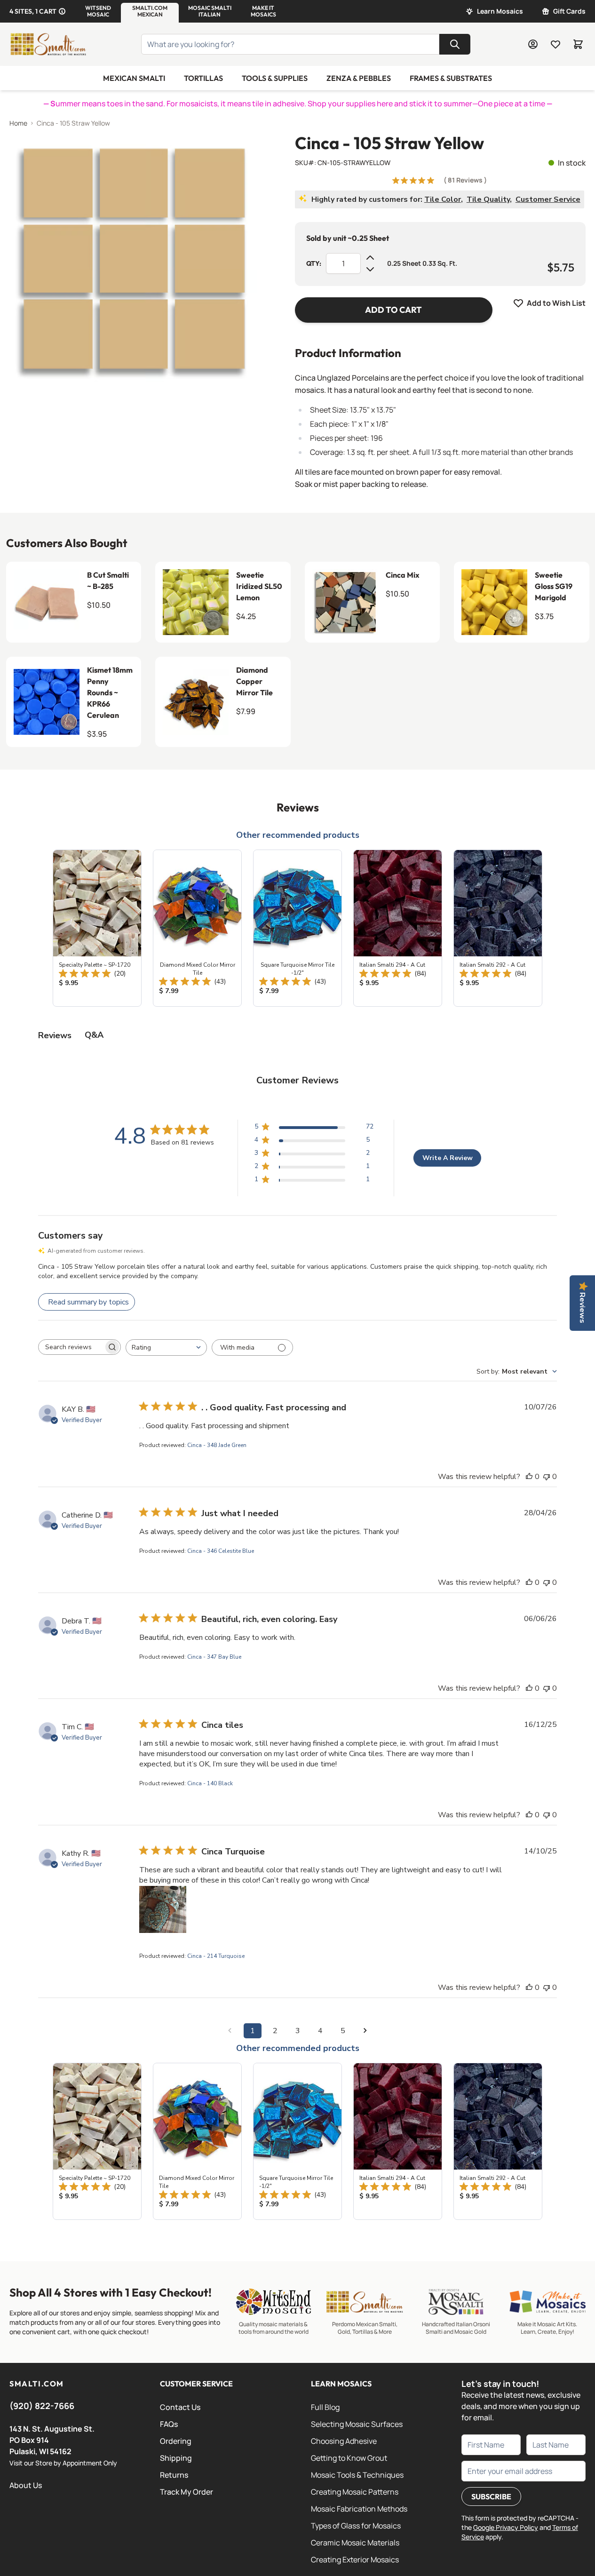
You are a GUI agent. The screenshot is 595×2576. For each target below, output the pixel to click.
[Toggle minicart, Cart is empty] (578, 44)
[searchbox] (71, 1347)
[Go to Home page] (48, 44)
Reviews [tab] (55, 1035)
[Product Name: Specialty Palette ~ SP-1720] (97, 928)
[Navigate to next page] (365, 2031)
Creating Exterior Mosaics (355, 2560)
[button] (98, 11)
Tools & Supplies (275, 78)
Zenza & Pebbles (359, 78)
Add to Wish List (556, 303)
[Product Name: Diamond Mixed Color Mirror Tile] (197, 928)
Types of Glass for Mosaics (356, 2526)
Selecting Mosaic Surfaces (357, 2424)
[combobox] (166, 1348)
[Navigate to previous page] (230, 2031)
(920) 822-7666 (42, 2406)
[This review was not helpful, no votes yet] (547, 1477)
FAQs (169, 2424)
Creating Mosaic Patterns (355, 2492)
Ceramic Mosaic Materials (355, 2543)
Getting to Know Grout (349, 2458)
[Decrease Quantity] (370, 269)
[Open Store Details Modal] (62, 11)
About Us (26, 2485)
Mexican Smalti (134, 78)
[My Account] (533, 44)
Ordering (176, 2441)
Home (18, 123)
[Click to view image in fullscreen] (133, 258)
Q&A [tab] (94, 1035)
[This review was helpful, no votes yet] (529, 1477)
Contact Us (180, 2407)
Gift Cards (569, 11)
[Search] (455, 44)
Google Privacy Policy (506, 2527)
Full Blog (325, 2407)
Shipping (176, 2458)
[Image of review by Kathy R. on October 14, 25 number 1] (163, 1909)
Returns (174, 2475)
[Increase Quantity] (370, 258)
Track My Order (186, 2492)
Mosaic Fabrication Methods (359, 2509)
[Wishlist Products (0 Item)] (555, 44)
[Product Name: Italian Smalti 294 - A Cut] (398, 928)
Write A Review (448, 1158)
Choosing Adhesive (344, 2441)
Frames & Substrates (451, 78)
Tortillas (203, 78)
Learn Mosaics (500, 11)
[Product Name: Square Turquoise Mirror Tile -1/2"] (297, 928)
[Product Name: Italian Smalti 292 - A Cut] (498, 928)
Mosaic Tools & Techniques (357, 2475)
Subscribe (491, 2496)
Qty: (314, 263)
